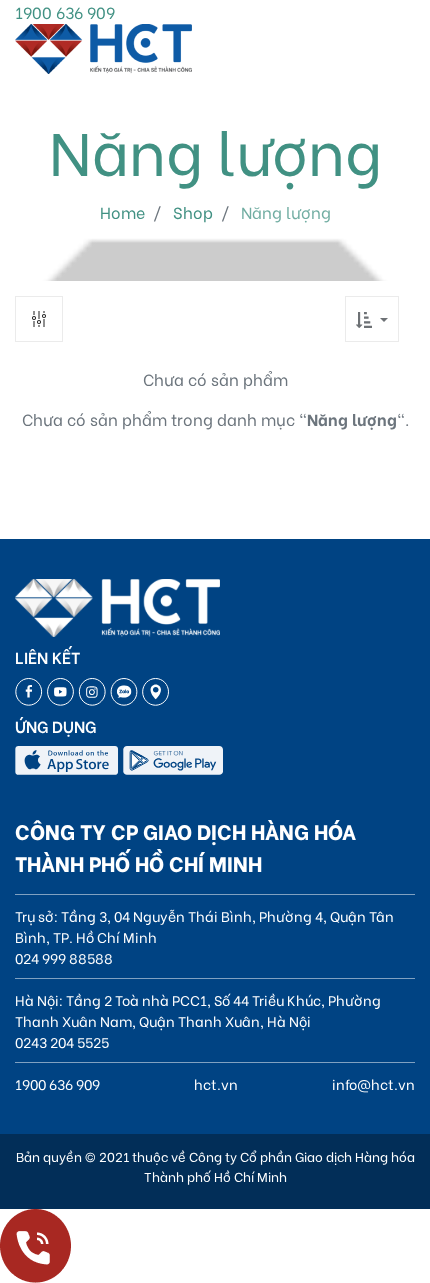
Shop (193, 211)
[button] (372, 319)
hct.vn (216, 1083)
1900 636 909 (65, 11)
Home (122, 211)
